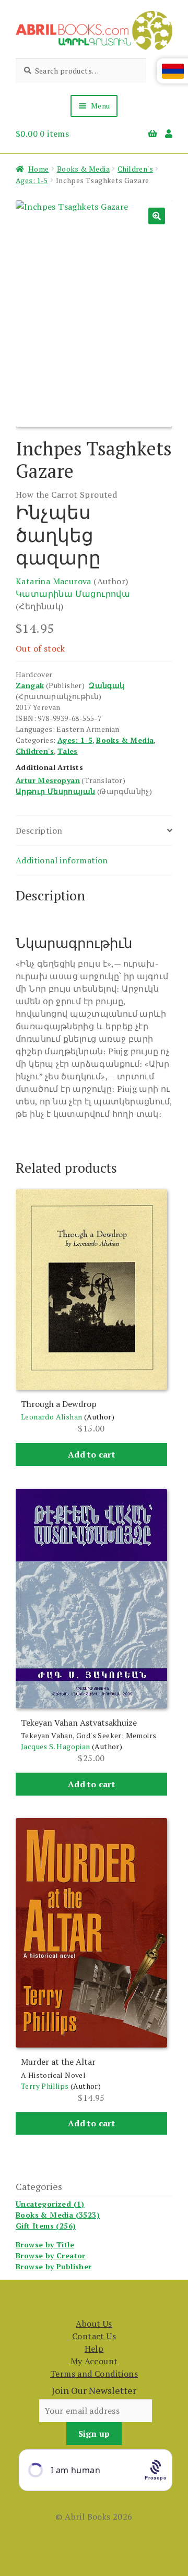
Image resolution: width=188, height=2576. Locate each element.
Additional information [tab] (62, 860)
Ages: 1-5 (32, 180)
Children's (135, 169)
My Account (94, 2361)
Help (94, 2349)
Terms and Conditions (94, 2374)
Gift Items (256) (46, 2226)
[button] (157, 216)
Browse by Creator (51, 2255)
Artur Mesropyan (48, 780)
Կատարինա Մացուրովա (73, 594)
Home (39, 169)
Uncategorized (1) (50, 2204)
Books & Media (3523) (58, 2215)
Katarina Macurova (54, 581)
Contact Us (94, 2336)
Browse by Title (45, 2244)
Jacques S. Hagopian (56, 1746)
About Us (94, 2324)
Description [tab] (39, 830)
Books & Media (83, 169)
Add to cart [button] (91, 1454)
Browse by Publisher (54, 2266)
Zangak (30, 685)
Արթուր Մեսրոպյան (55, 791)
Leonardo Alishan (51, 1417)
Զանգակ (107, 685)
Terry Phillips (45, 2086)
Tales (68, 751)
